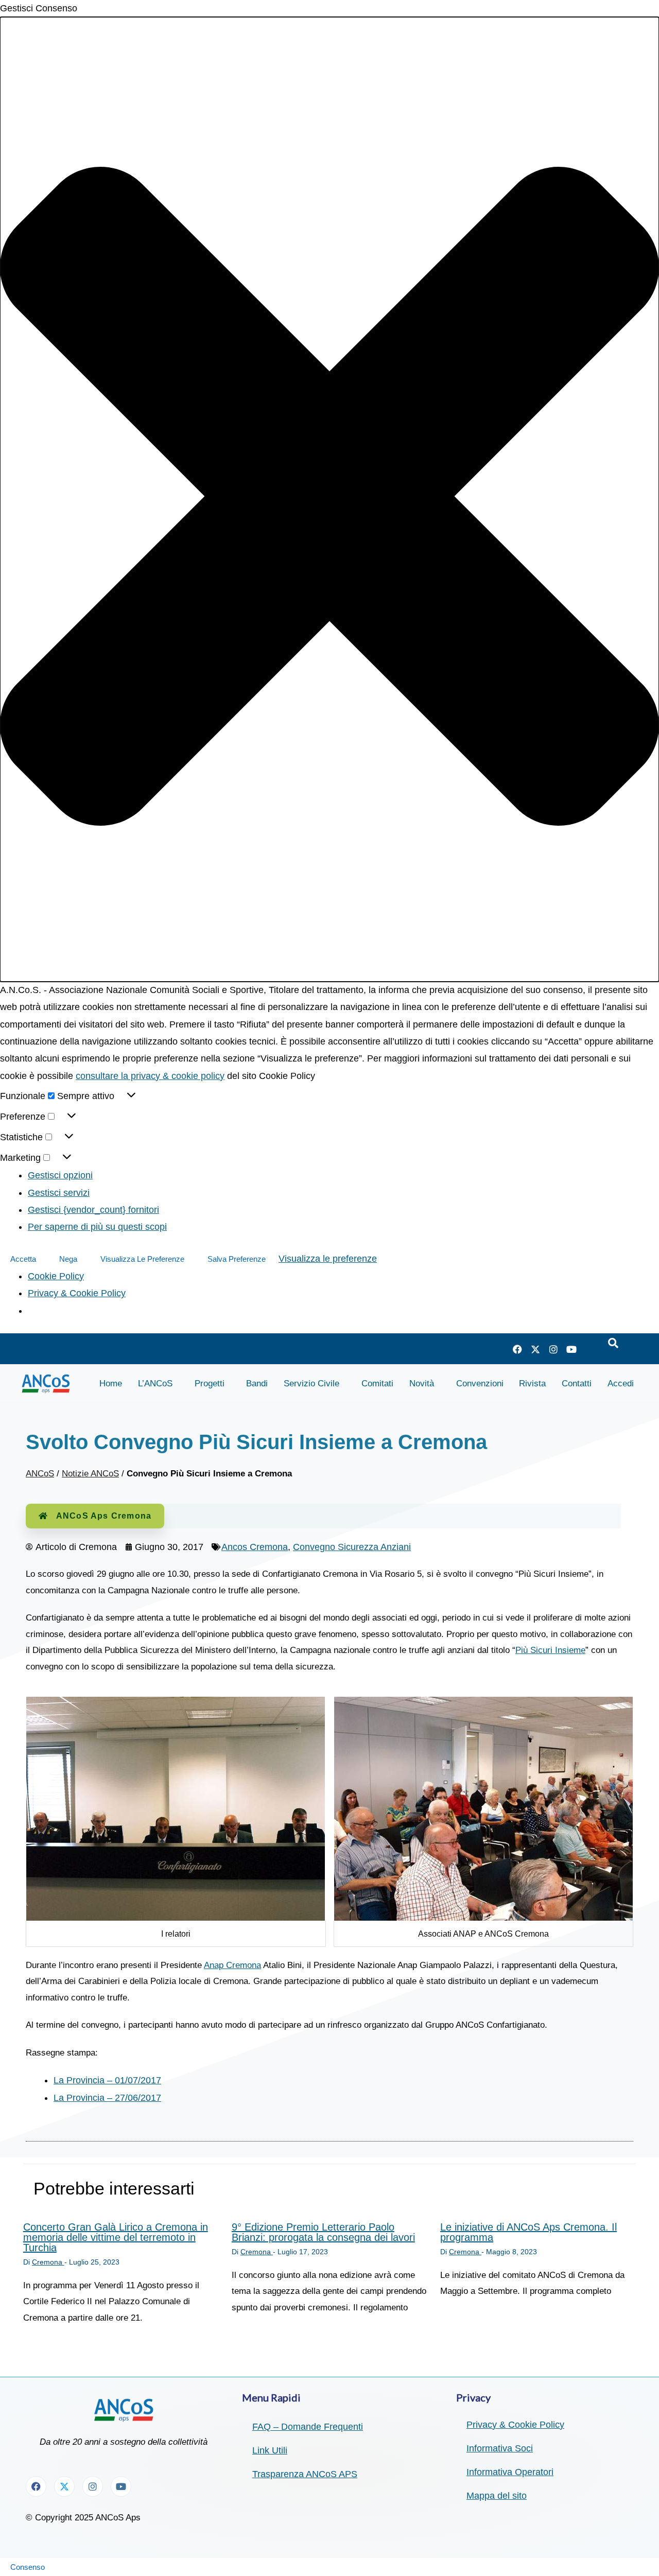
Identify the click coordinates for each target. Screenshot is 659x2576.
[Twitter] (535, 1349)
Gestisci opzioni (60, 1175)
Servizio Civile (311, 1383)
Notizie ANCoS (90, 1474)
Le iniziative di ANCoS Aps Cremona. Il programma (528, 2232)
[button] (329, 499)
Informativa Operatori (510, 2472)
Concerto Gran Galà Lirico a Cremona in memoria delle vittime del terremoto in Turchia (116, 2237)
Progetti (210, 1383)
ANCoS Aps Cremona (104, 1516)
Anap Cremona (232, 1965)
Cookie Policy (56, 1276)
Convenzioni (480, 1383)
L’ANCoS (155, 1383)
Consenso (28, 2567)
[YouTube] (571, 1349)
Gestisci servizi (59, 1193)
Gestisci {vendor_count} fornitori (93, 1210)
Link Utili (270, 2450)
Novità (422, 1383)
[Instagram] (553, 1349)
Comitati (377, 1383)
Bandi (257, 1383)
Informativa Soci (500, 2448)
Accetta (23, 1259)
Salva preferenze (237, 1259)
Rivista (532, 1383)
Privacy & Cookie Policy (77, 1293)
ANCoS (40, 1474)
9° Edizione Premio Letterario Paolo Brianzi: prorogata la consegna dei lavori (323, 2232)
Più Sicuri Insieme (550, 1650)
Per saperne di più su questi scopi (97, 1227)
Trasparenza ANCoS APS (305, 2474)
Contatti (577, 1383)
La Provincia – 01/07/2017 (107, 2080)
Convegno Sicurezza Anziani (352, 1547)
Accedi (621, 1383)
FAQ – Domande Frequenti (308, 2427)
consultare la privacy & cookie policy (150, 1076)
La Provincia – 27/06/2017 (107, 2098)
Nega (68, 1259)
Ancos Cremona (255, 1547)
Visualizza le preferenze (142, 1259)
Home (111, 1383)
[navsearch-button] (613, 1344)
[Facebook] (517, 1349)
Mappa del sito (497, 2496)
